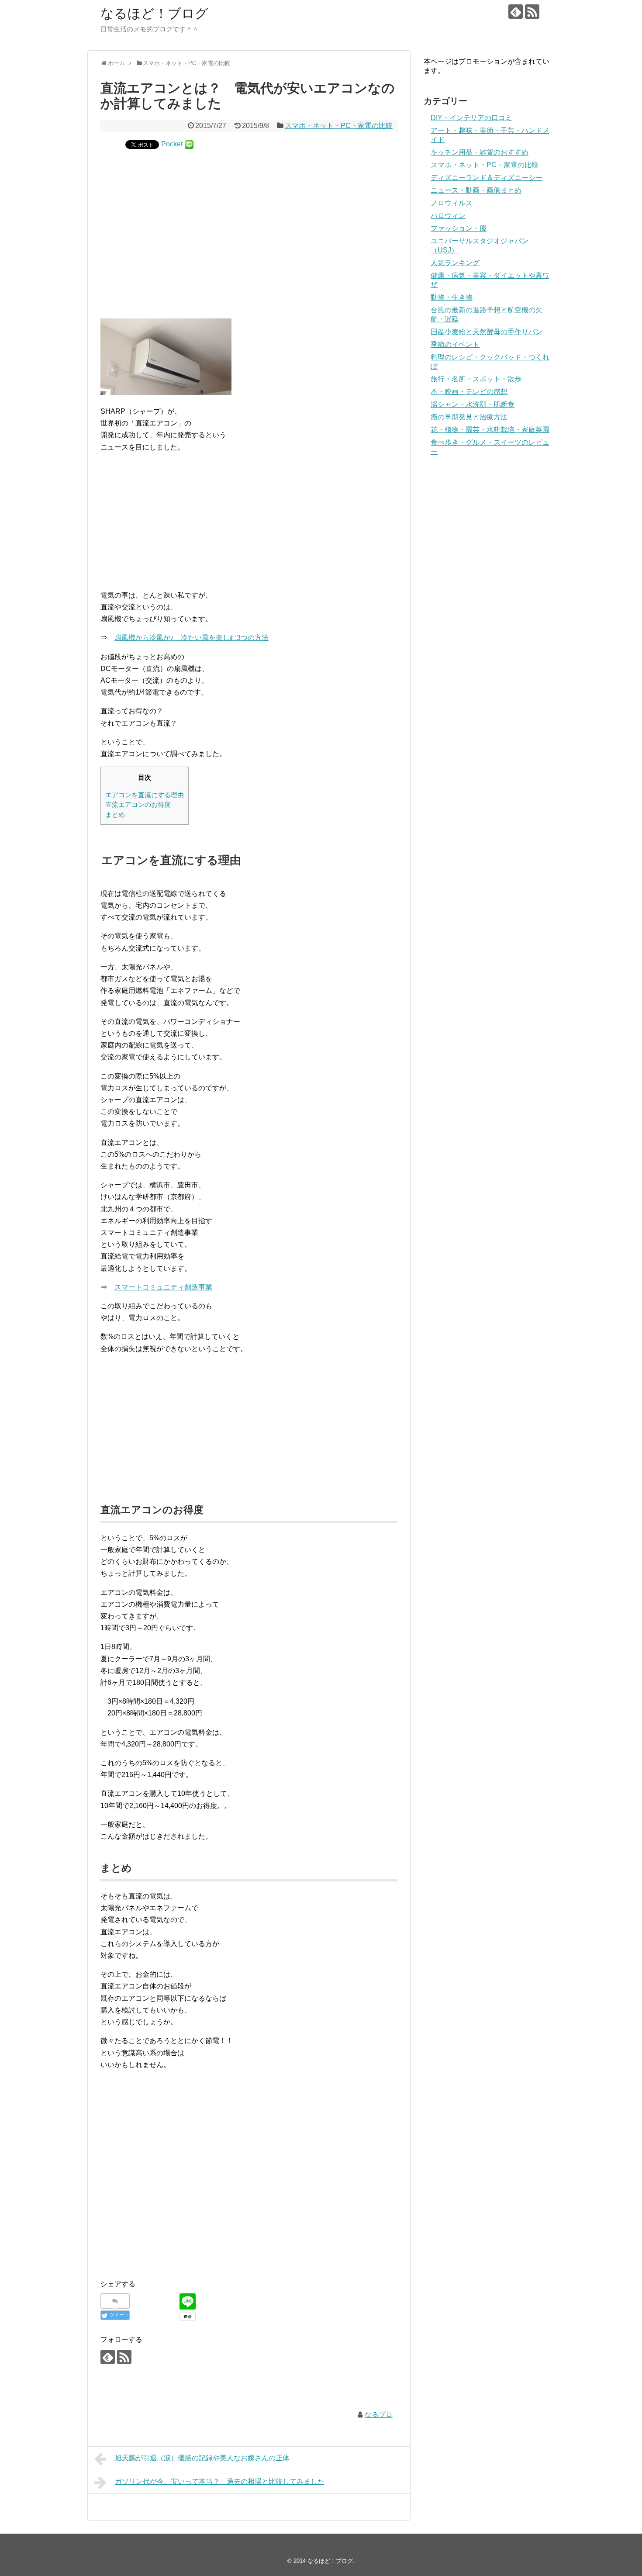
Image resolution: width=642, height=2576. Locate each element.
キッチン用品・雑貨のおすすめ (480, 152)
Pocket (172, 144)
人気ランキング (455, 263)
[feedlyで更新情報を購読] (516, 12)
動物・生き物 (452, 297)
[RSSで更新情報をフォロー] (532, 12)
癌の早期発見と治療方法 (469, 417)
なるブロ (379, 2415)
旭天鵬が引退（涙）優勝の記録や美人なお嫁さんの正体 (202, 2458)
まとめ (115, 814)
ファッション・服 (459, 228)
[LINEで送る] (189, 144)
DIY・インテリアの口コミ (471, 118)
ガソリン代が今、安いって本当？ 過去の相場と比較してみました (220, 2481)
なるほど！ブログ (154, 13)
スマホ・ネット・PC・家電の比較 (339, 126)
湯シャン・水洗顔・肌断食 (473, 404)
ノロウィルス (452, 203)
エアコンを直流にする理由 (145, 795)
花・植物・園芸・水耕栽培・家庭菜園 (490, 430)
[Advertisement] (249, 227)
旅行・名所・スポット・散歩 (476, 379)
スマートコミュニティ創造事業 (163, 1287)
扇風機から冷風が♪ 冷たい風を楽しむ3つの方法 (192, 638)
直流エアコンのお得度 (138, 804)
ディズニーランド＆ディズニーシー (487, 178)
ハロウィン (448, 216)
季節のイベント (455, 344)
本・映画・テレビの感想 (469, 392)
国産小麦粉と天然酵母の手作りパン (487, 332)
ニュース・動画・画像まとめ (476, 190)
